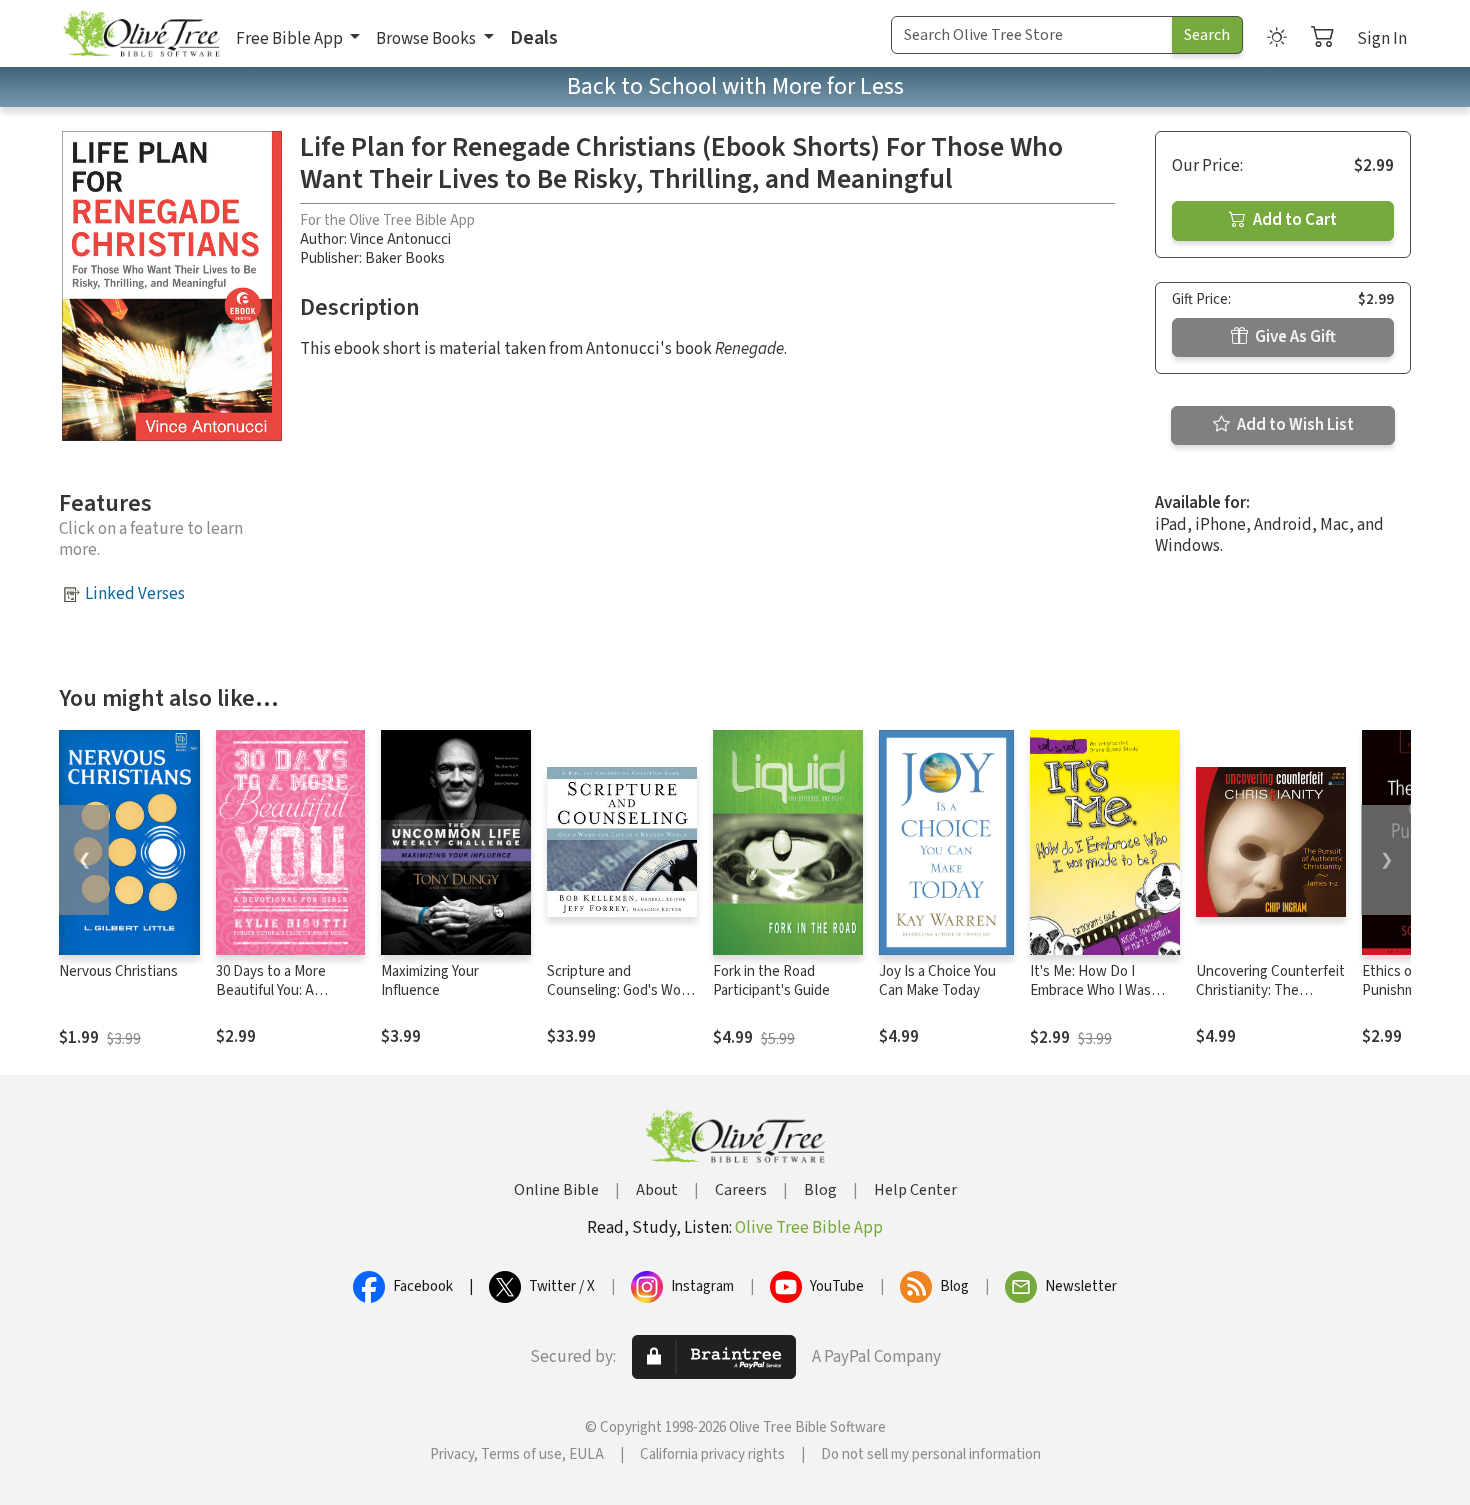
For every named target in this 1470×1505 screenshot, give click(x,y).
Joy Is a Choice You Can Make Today (937, 981)
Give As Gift (1294, 337)
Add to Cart (1293, 220)
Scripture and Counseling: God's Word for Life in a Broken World (620, 1000)
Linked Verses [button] (135, 594)
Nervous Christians (118, 971)
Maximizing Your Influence (430, 981)
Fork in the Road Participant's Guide (771, 981)
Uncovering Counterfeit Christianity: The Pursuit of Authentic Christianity (1270, 1000)
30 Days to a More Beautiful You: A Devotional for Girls (275, 990)
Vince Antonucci (400, 239)
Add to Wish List (1294, 425)
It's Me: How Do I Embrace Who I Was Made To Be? (1090, 990)
